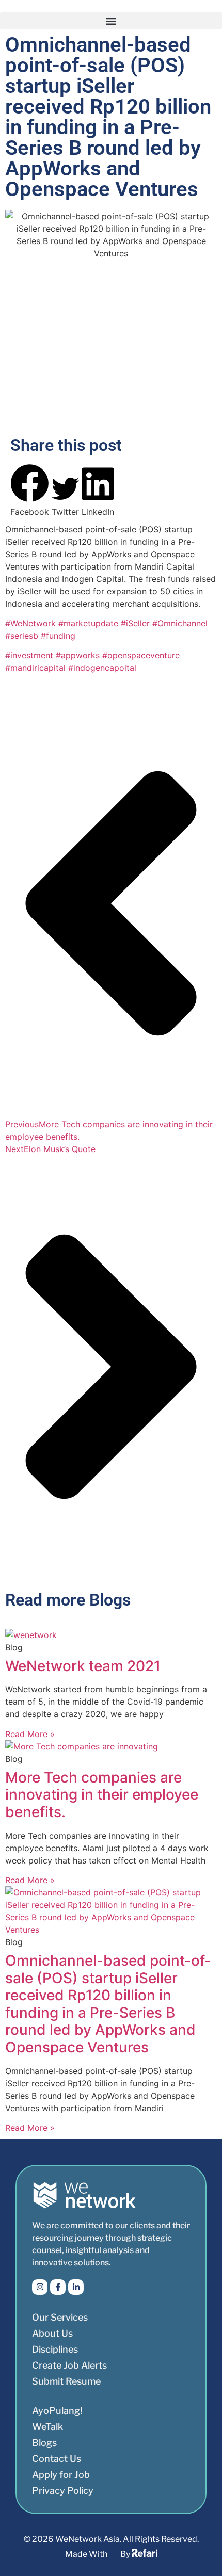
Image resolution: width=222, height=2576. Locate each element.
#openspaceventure (141, 655)
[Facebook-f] (58, 2287)
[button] (111, 21)
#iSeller (137, 623)
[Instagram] (40, 2287)
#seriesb (23, 636)
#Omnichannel (180, 623)
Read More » (30, 1734)
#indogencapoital (102, 668)
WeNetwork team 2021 (83, 1666)
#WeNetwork (32, 623)
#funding (58, 636)
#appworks (79, 655)
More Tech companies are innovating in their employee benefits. (102, 1795)
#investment (30, 655)
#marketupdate (90, 623)
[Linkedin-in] (76, 2287)
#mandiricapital (37, 668)
